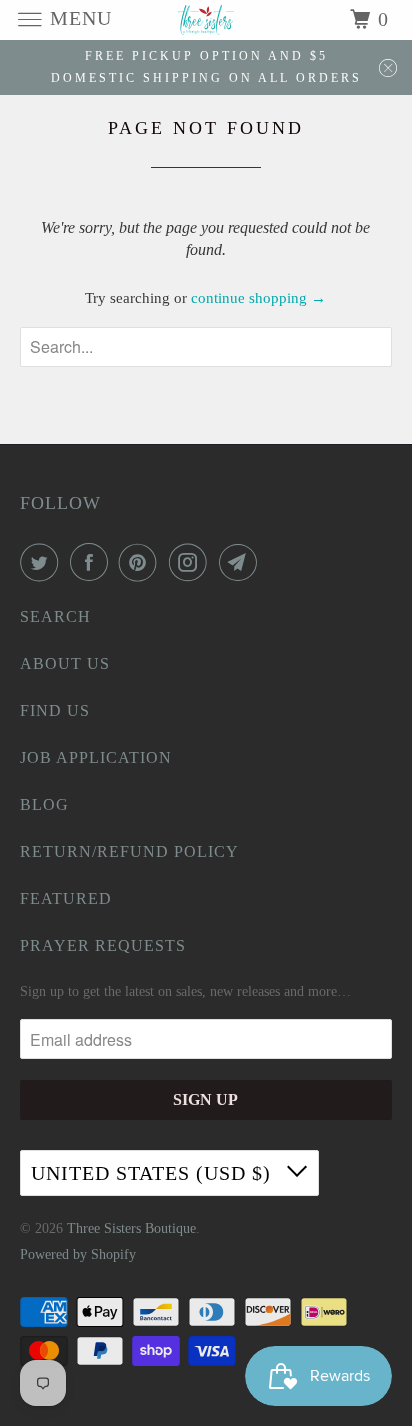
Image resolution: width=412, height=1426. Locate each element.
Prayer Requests (103, 945)
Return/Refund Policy (129, 851)
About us (65, 663)
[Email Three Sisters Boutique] (242, 562)
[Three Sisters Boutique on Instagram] (192, 562)
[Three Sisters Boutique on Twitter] (43, 562)
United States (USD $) (154, 1173)
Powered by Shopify (78, 1254)
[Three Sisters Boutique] (206, 19)
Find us (55, 710)
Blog (44, 804)
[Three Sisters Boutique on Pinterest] (142, 562)
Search (55, 616)
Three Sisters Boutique (131, 1228)
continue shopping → (258, 298)
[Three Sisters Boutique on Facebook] (93, 562)
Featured (66, 898)
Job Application (96, 757)
